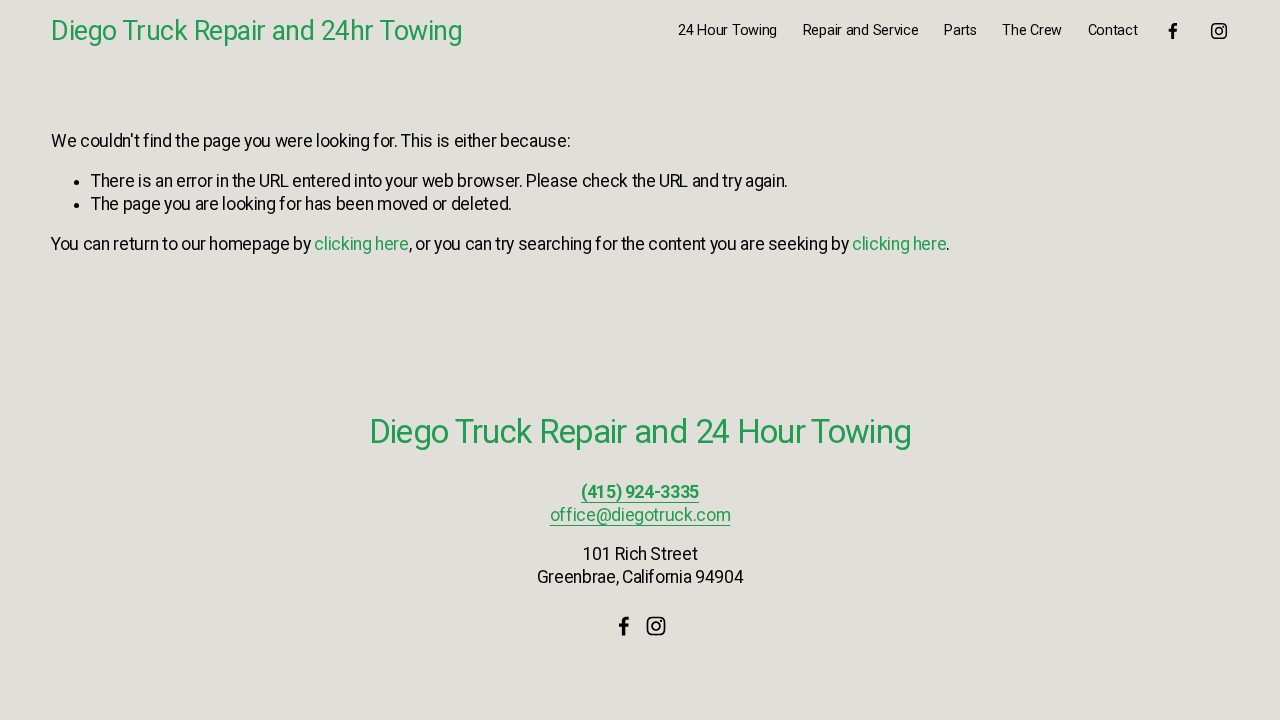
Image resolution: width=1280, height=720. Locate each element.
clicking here (361, 244)
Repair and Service (861, 30)
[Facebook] (1173, 31)
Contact (1113, 30)
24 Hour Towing (727, 30)
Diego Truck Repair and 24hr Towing (256, 31)
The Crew (1032, 30)
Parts (960, 30)
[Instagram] (1219, 31)
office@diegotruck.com (640, 515)
